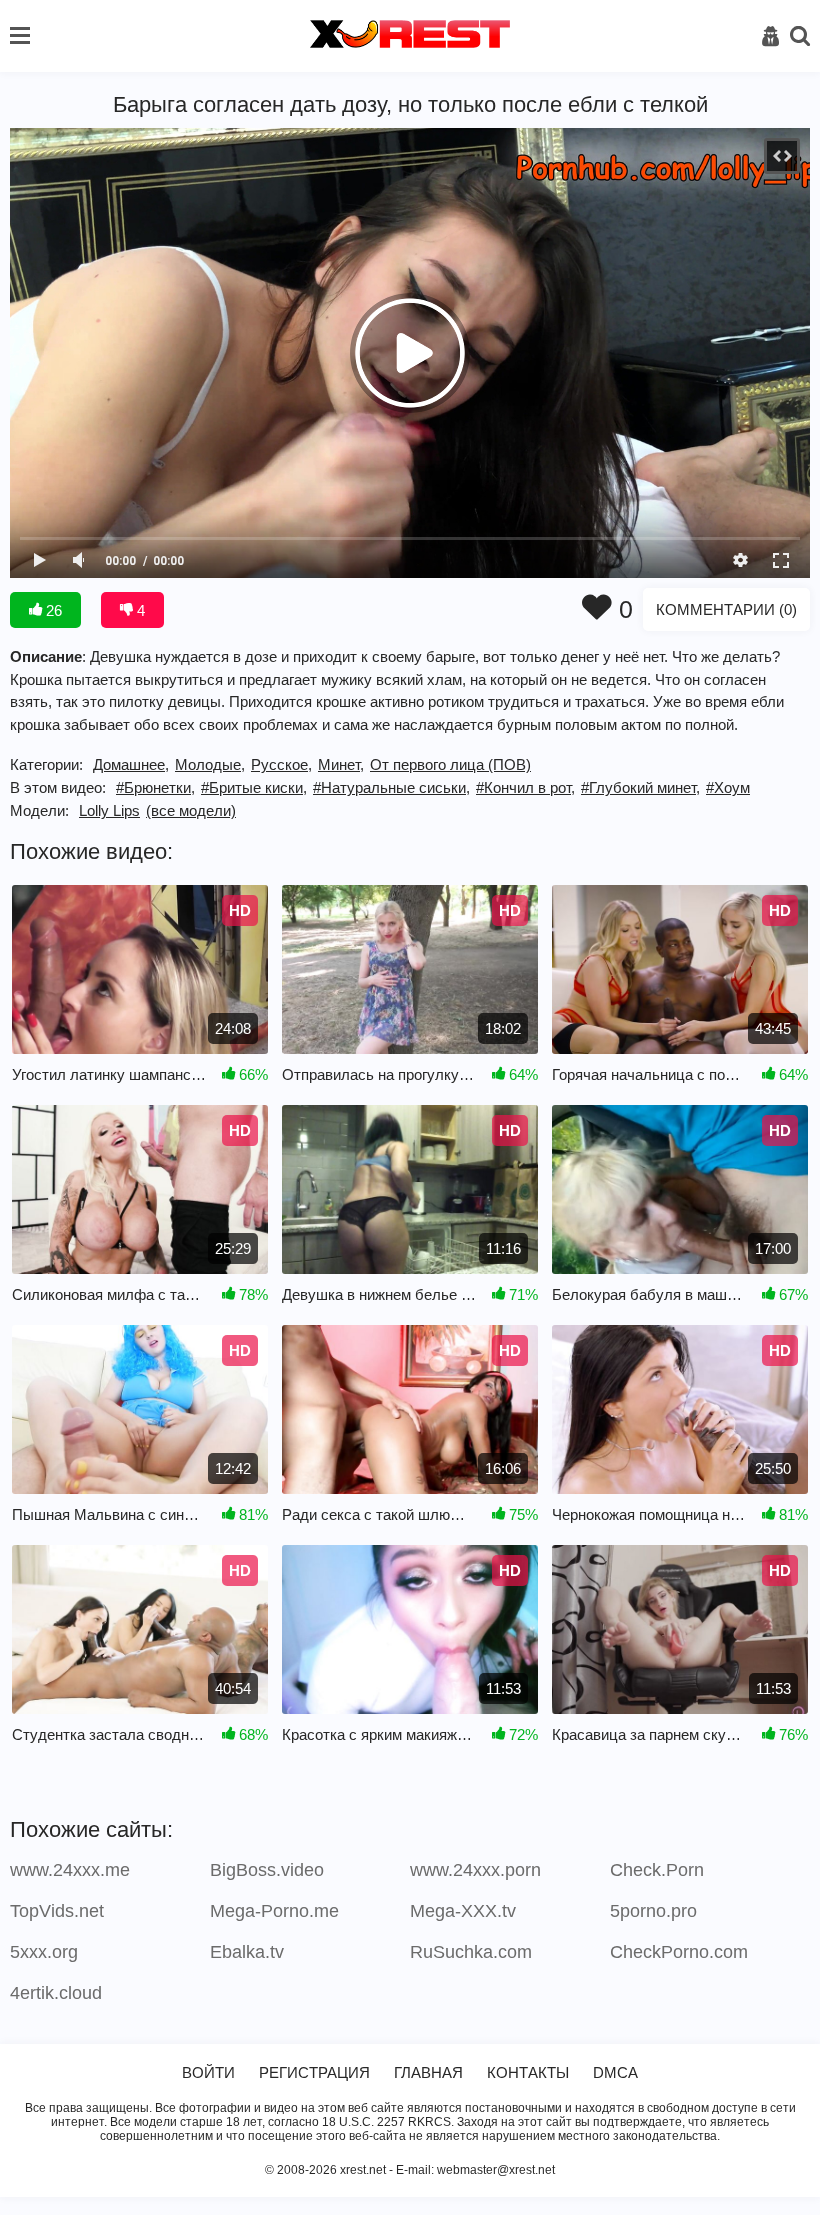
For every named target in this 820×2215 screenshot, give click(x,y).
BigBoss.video (267, 1870)
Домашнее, (131, 764)
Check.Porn (657, 1870)
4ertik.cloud (56, 1993)
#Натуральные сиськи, (391, 787)
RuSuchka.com (471, 1952)
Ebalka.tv (247, 1952)
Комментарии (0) (726, 609)
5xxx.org (44, 1952)
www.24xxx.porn (475, 1870)
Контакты (528, 2072)
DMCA (615, 2072)
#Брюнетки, (155, 787)
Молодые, (210, 764)
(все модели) (191, 810)
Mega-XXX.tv (463, 1911)
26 (52, 610)
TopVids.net (57, 1911)
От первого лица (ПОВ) (450, 764)
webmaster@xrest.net (496, 2170)
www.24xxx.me (70, 1870)
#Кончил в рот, (525, 787)
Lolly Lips (109, 810)
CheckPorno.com (679, 1952)
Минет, (341, 764)
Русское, (281, 764)
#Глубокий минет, (640, 787)
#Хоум (728, 787)
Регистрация (314, 2072)
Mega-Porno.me (274, 1911)
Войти (208, 2072)
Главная (428, 2072)
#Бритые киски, (254, 787)
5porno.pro (653, 1911)
